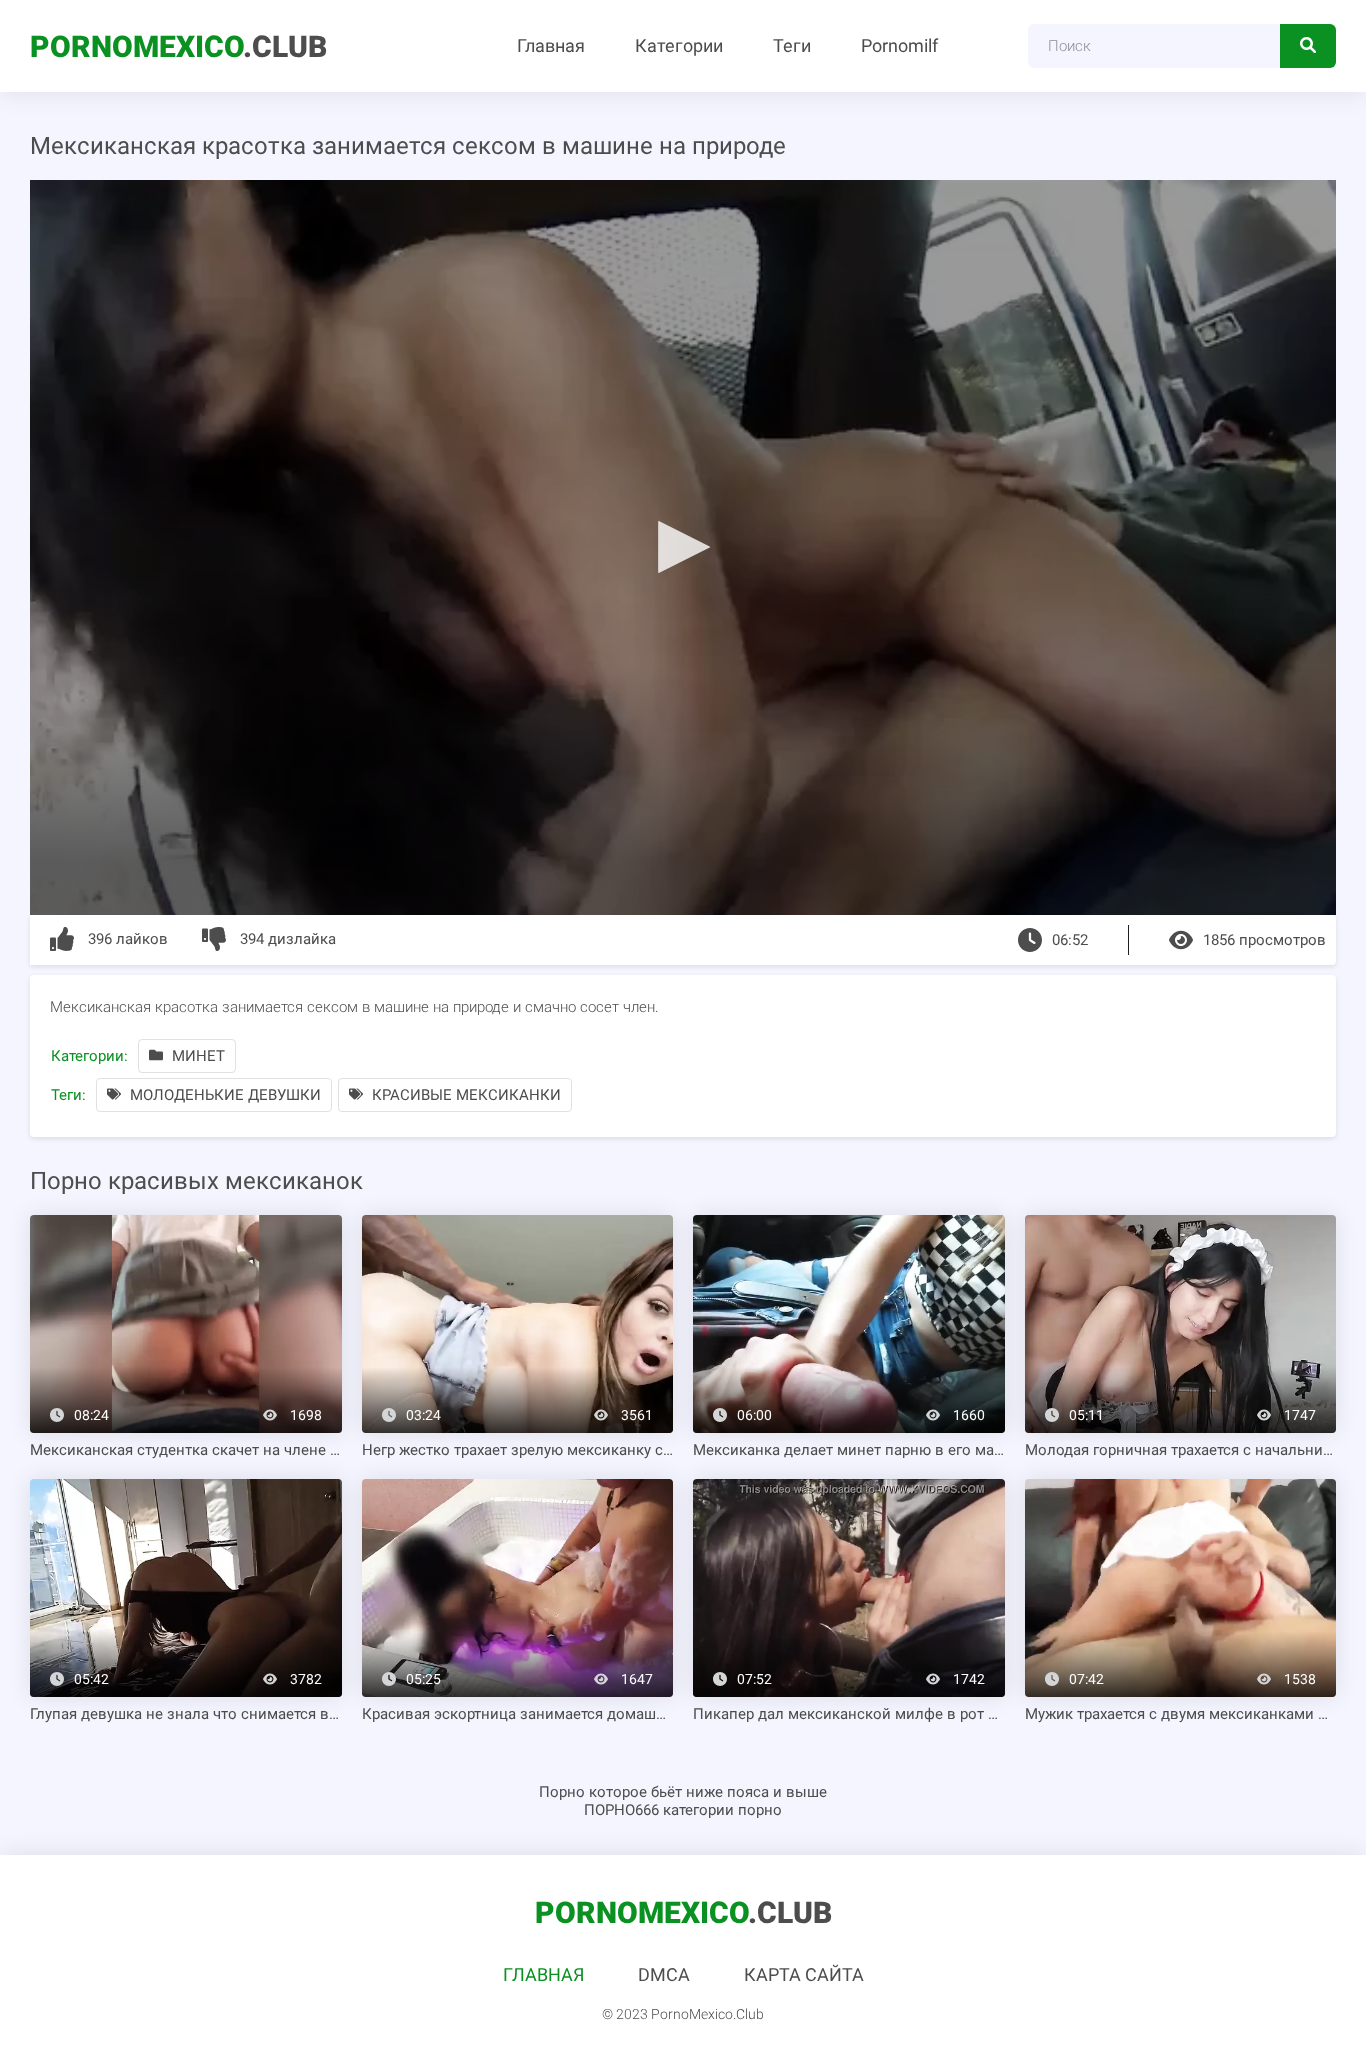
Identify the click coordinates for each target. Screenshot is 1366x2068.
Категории (679, 45)
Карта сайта (804, 1974)
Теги (792, 45)
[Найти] (1308, 46)
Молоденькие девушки (223, 1095)
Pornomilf (899, 45)
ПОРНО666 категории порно (683, 1810)
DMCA (664, 1974)
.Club (178, 46)
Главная (551, 45)
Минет (196, 1056)
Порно (562, 1792)
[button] (683, 546)
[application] (683, 547)
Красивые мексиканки (464, 1095)
